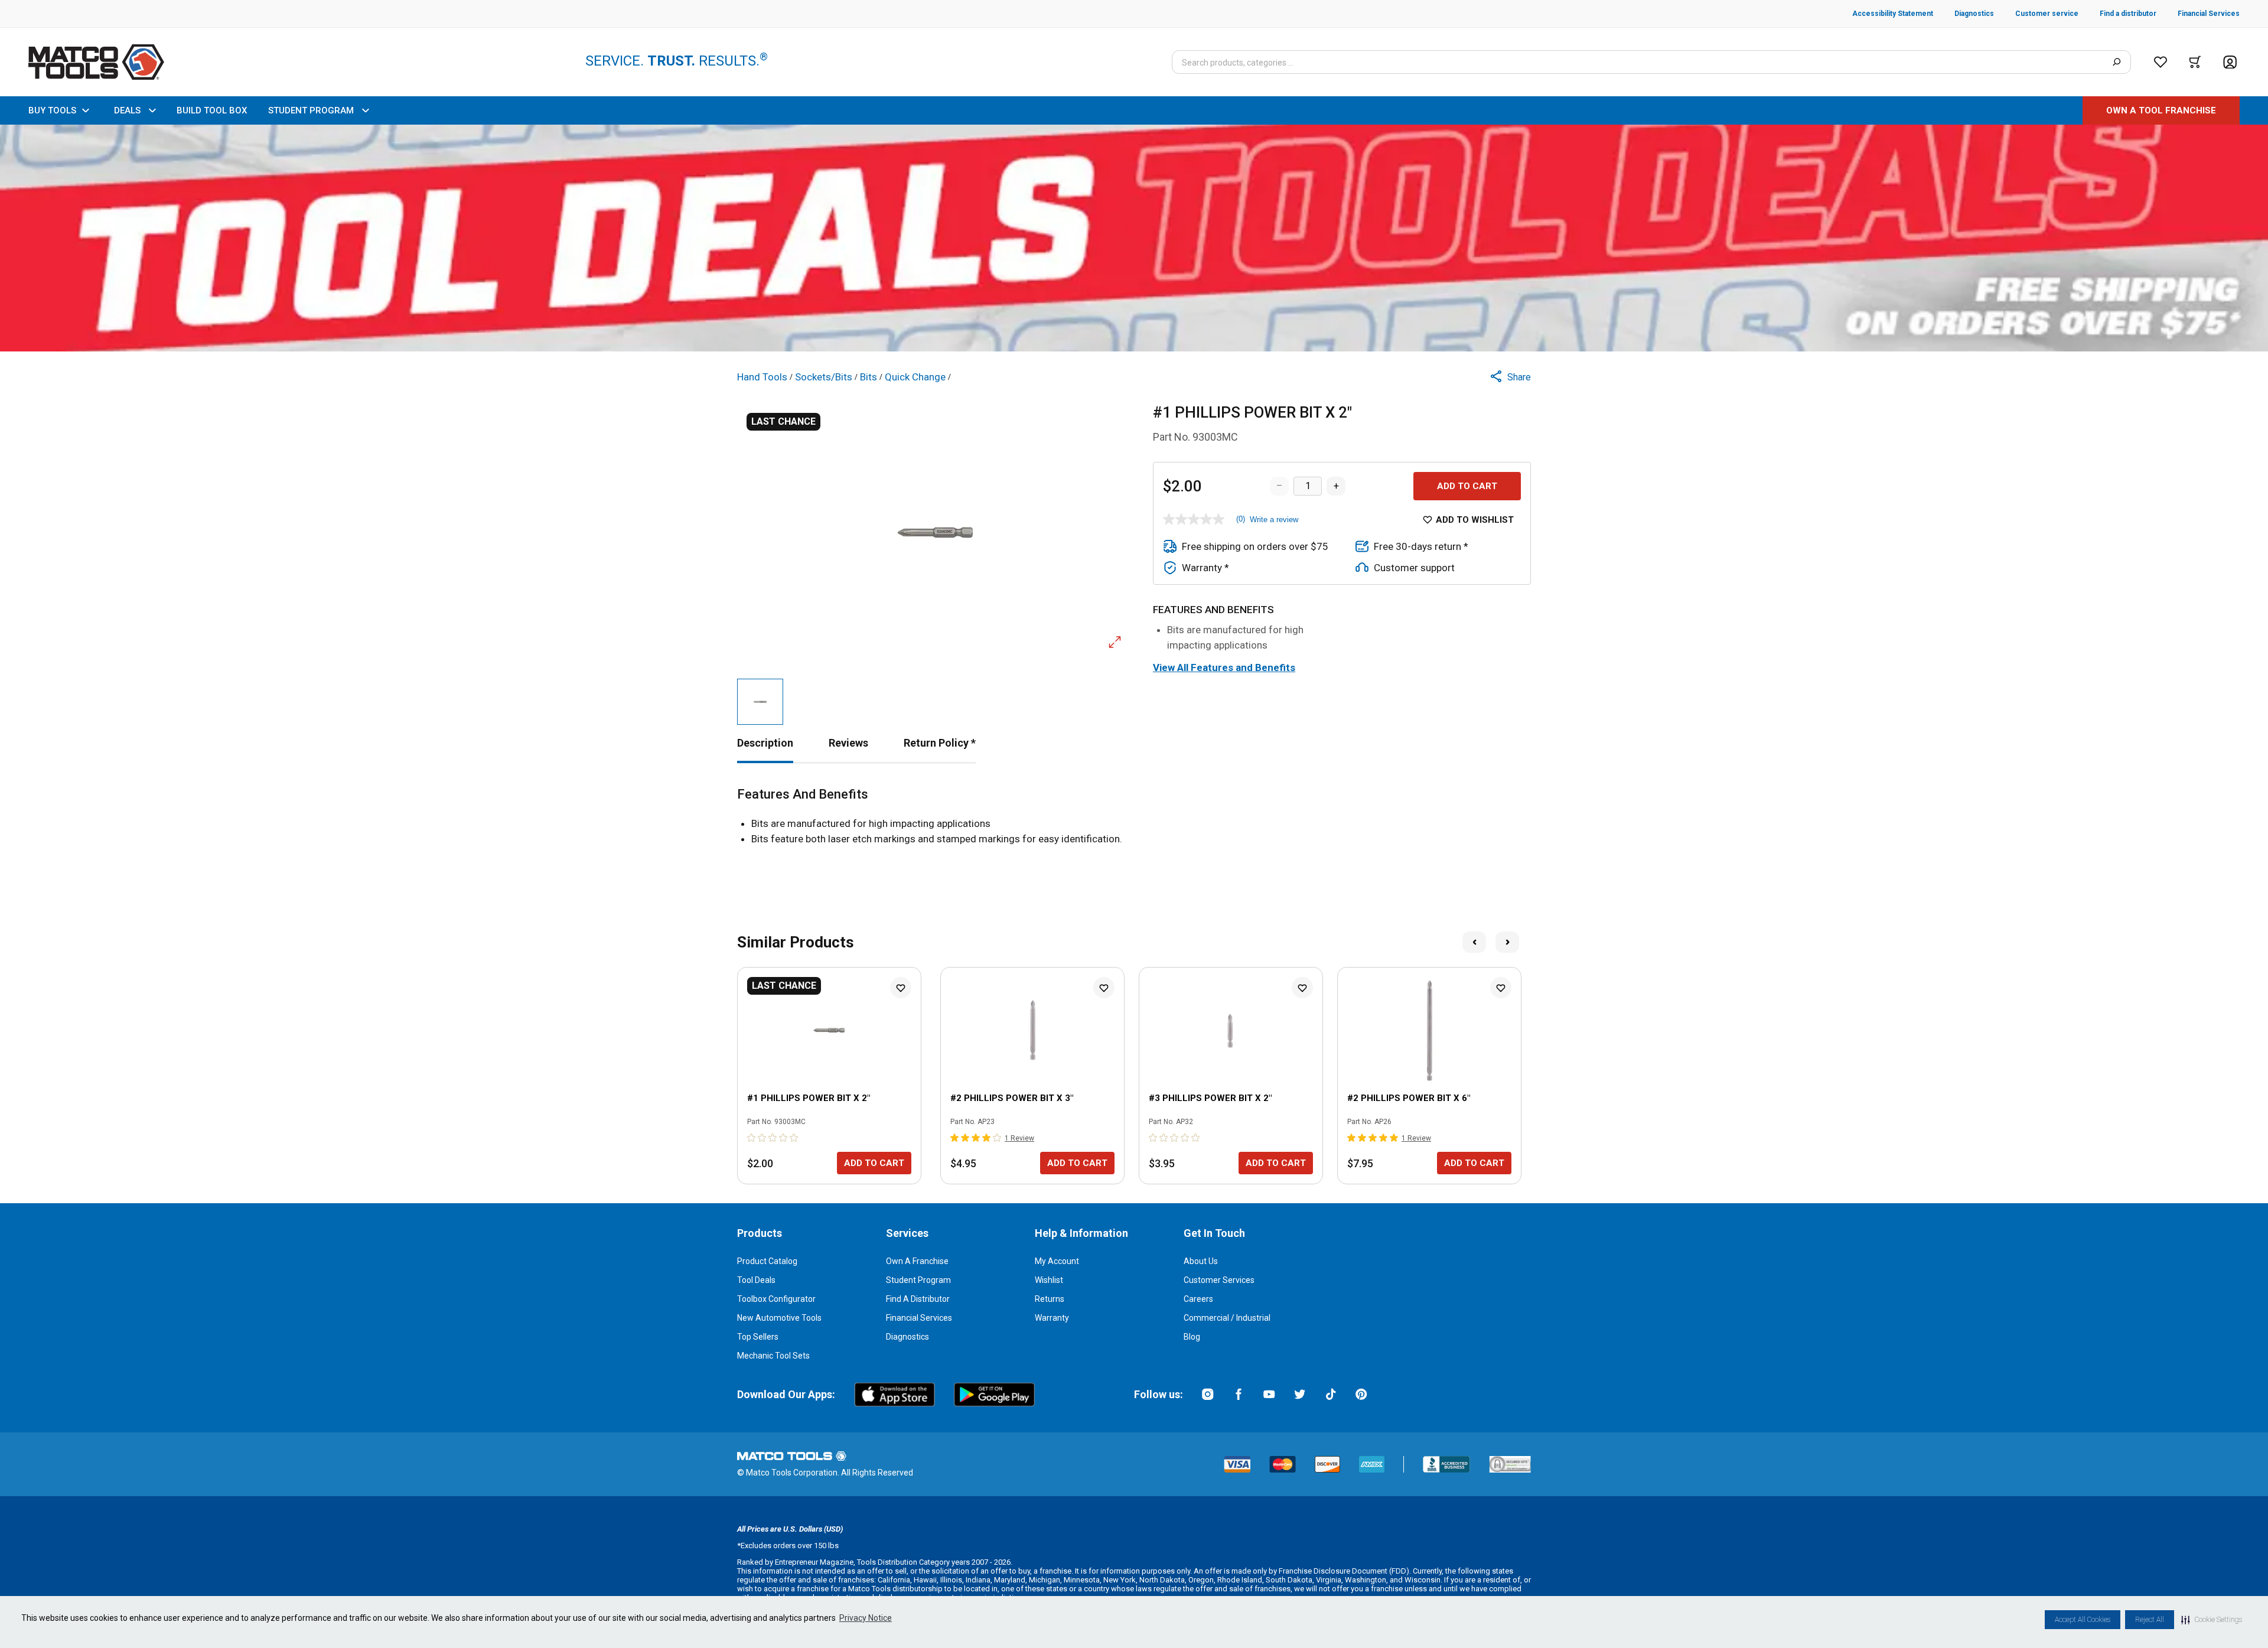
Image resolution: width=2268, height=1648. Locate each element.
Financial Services (919, 1318)
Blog (1192, 1337)
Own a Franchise (917, 1261)
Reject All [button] (2150, 1620)
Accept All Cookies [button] (2083, 1620)
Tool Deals (756, 1280)
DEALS (127, 110)
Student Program (918, 1280)
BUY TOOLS (52, 110)
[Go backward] (1474, 942)
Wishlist (1049, 1280)
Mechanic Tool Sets (773, 1356)
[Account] (2230, 62)
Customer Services (1219, 1280)
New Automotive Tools (779, 1318)
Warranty (1052, 1318)
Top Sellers (758, 1337)
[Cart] (2195, 62)
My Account (1057, 1261)
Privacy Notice (866, 1618)
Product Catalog (767, 1261)
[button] (2212, 1620)
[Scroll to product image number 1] (760, 702)
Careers (1198, 1299)
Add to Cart (1467, 486)
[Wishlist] (2161, 62)
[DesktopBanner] (1134, 238)
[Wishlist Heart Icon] (901, 988)
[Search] (2117, 62)
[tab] (765, 743)
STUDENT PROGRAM (311, 110)
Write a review (1274, 520)
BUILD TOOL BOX (212, 110)
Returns (1050, 1299)
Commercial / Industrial (1227, 1318)
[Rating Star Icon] (752, 1138)
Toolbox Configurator (776, 1299)
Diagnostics (907, 1337)
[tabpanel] (1134, 817)
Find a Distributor (918, 1299)
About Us (1201, 1261)
